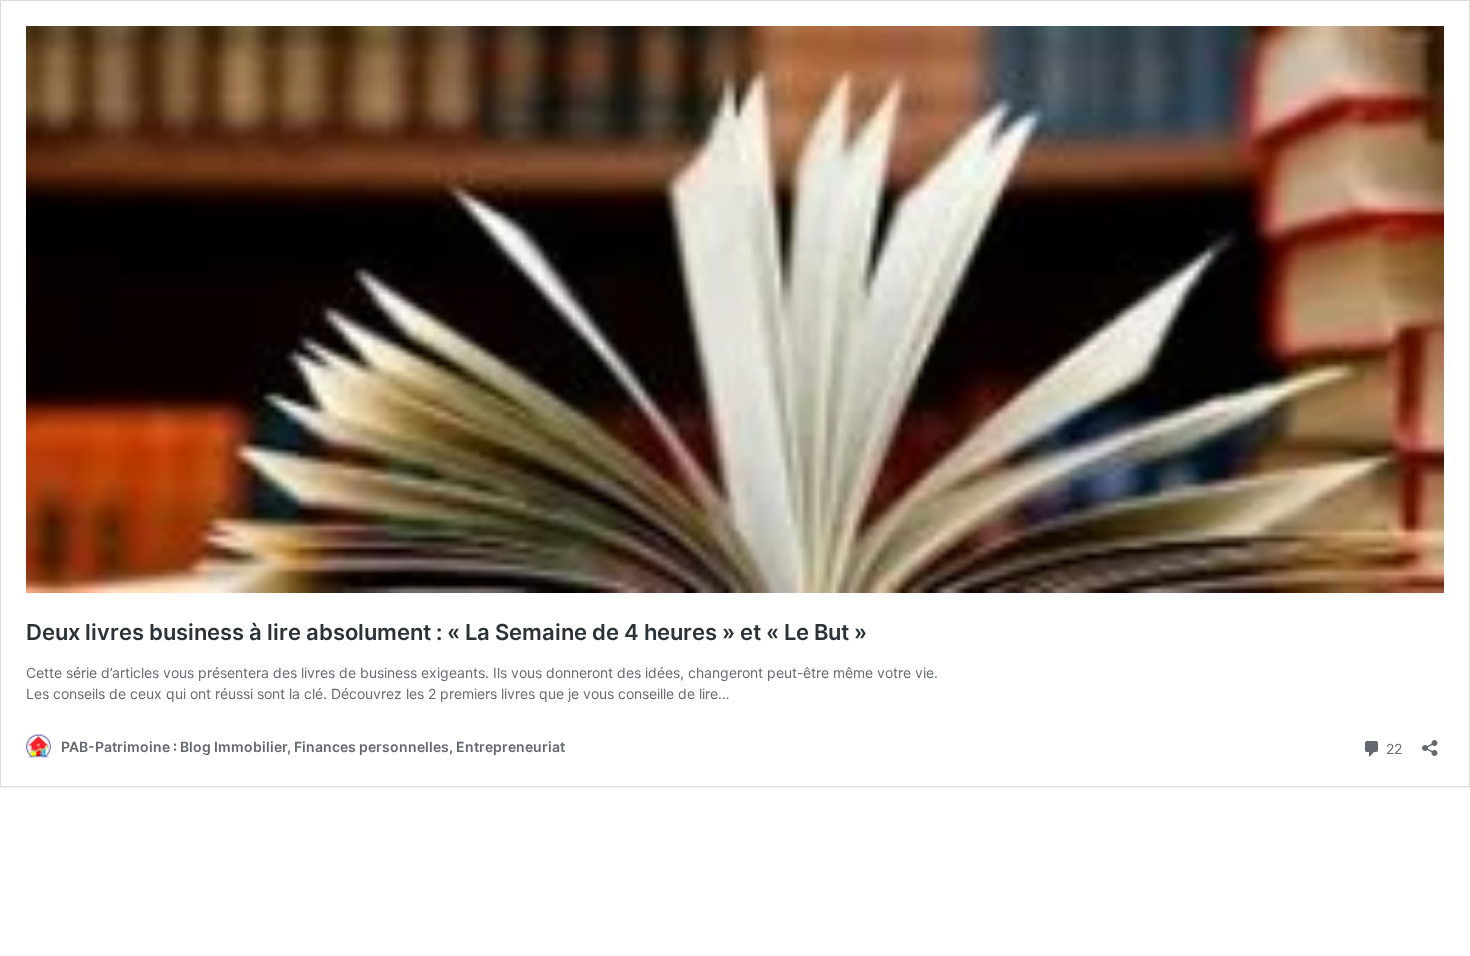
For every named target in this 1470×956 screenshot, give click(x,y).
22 (1392, 747)
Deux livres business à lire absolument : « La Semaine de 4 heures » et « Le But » (446, 632)
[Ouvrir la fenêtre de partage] (1430, 741)
